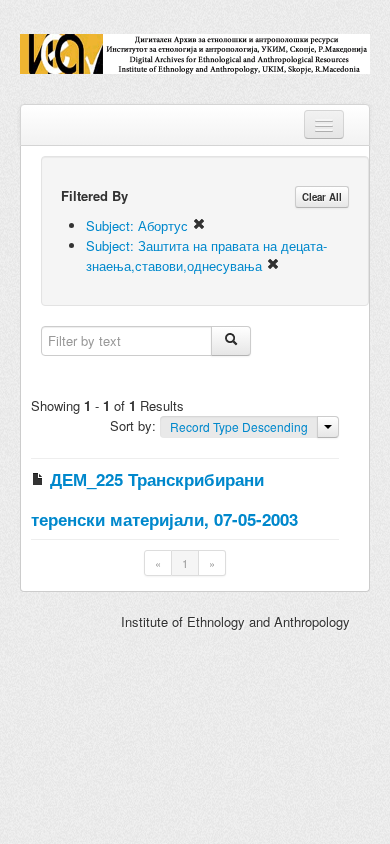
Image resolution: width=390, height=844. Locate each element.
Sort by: (135, 425)
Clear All (322, 197)
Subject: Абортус (139, 225)
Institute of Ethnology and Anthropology (235, 621)
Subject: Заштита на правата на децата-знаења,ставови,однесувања (206, 255)
